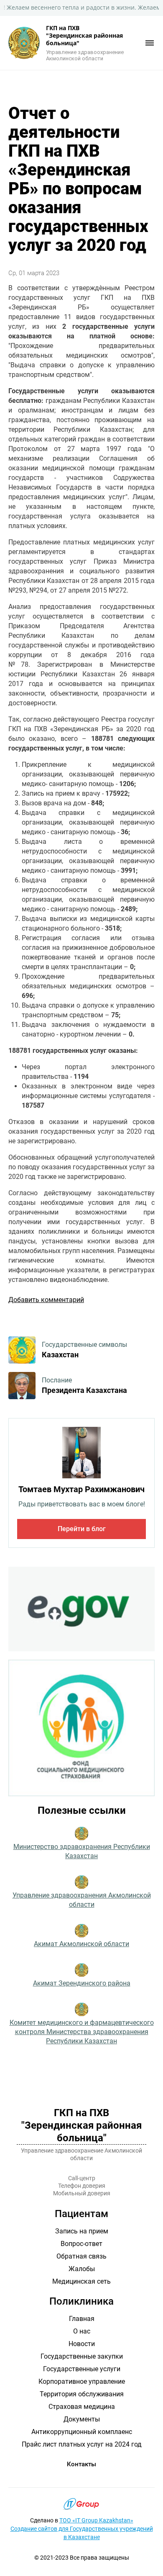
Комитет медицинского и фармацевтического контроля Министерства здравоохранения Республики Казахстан (82, 2032)
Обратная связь (81, 2256)
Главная (82, 2319)
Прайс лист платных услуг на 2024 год (82, 2444)
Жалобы (82, 2269)
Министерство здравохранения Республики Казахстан (82, 1851)
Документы (82, 2419)
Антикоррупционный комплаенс (82, 2432)
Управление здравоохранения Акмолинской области (82, 1900)
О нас (82, 2331)
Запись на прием (82, 2231)
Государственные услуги (82, 2369)
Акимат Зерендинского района (82, 1983)
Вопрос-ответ (81, 2244)
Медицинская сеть (81, 2281)
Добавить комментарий (46, 1300)
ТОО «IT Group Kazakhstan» (96, 2520)
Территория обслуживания (82, 2394)
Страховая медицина (82, 2407)
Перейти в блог (82, 1529)
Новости (82, 2344)
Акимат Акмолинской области (81, 1944)
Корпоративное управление (82, 2381)
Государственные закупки (82, 2356)
